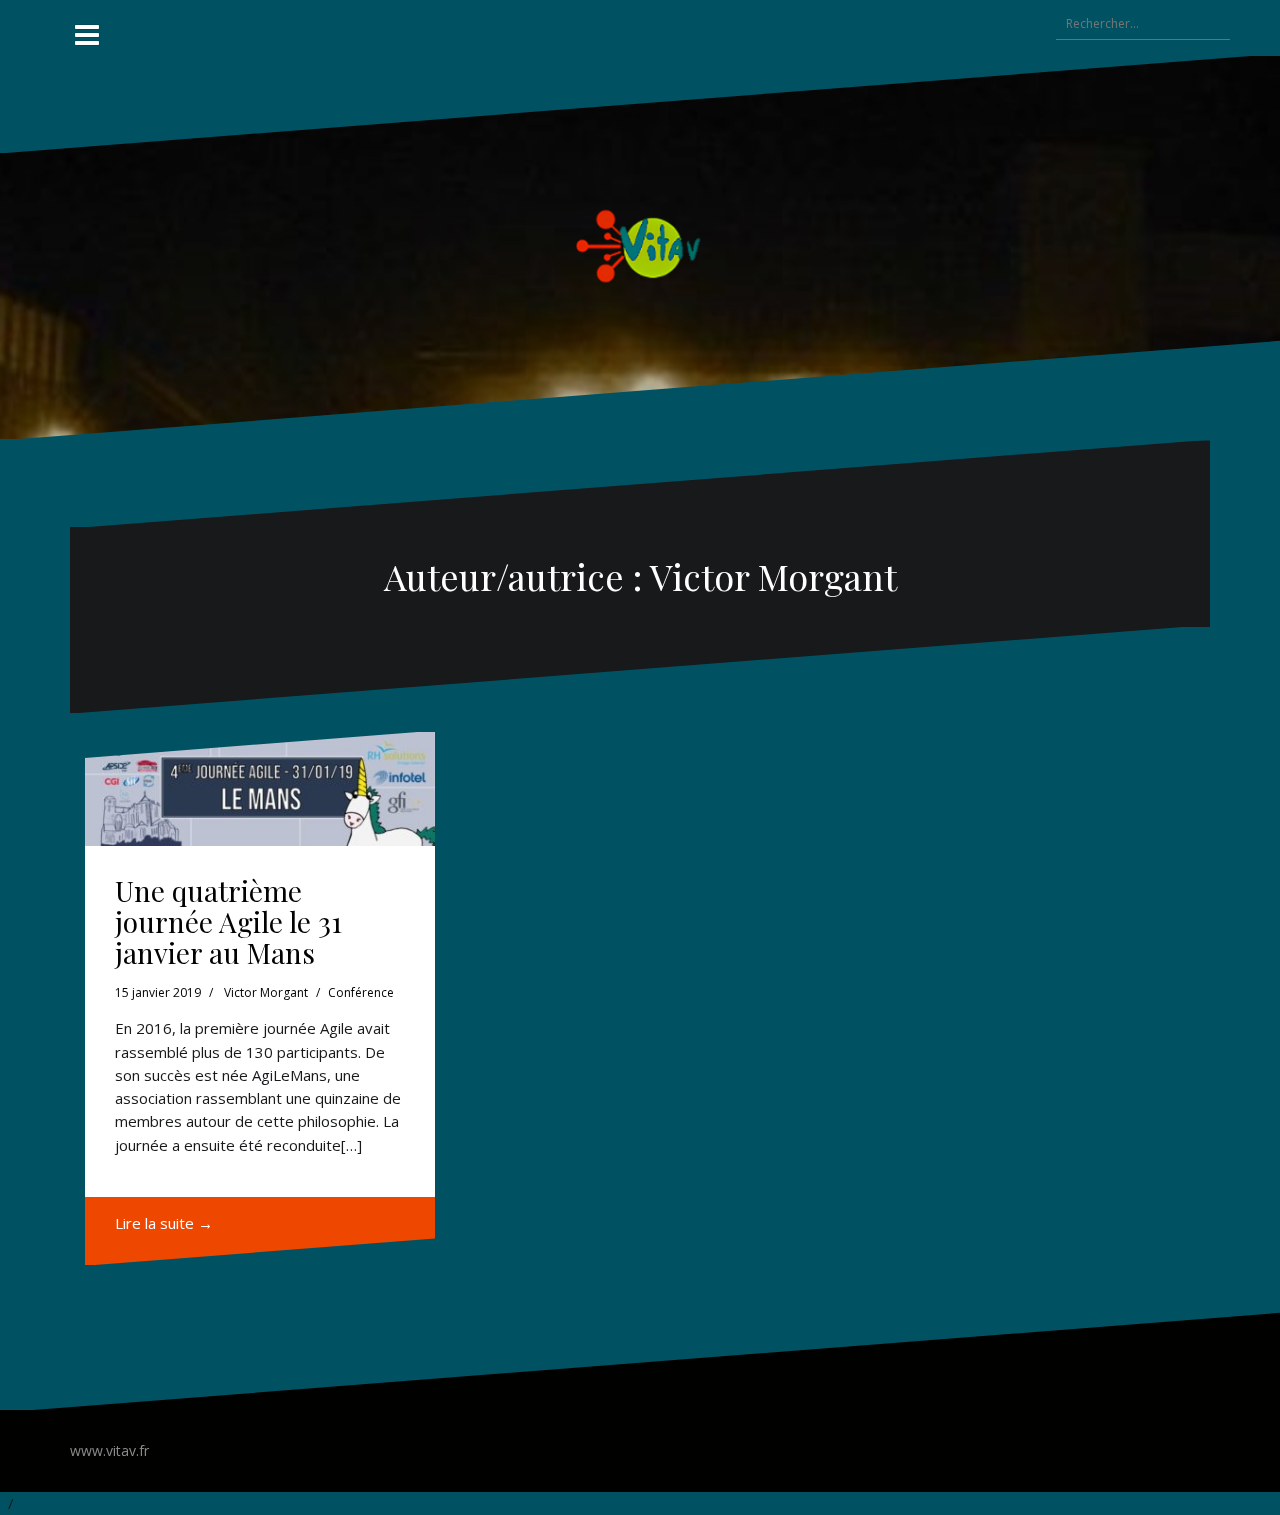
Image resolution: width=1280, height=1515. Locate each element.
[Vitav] (640, 245)
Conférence (361, 992)
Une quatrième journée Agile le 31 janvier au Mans (228, 921)
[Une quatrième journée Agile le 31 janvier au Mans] (260, 789)
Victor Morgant (266, 992)
